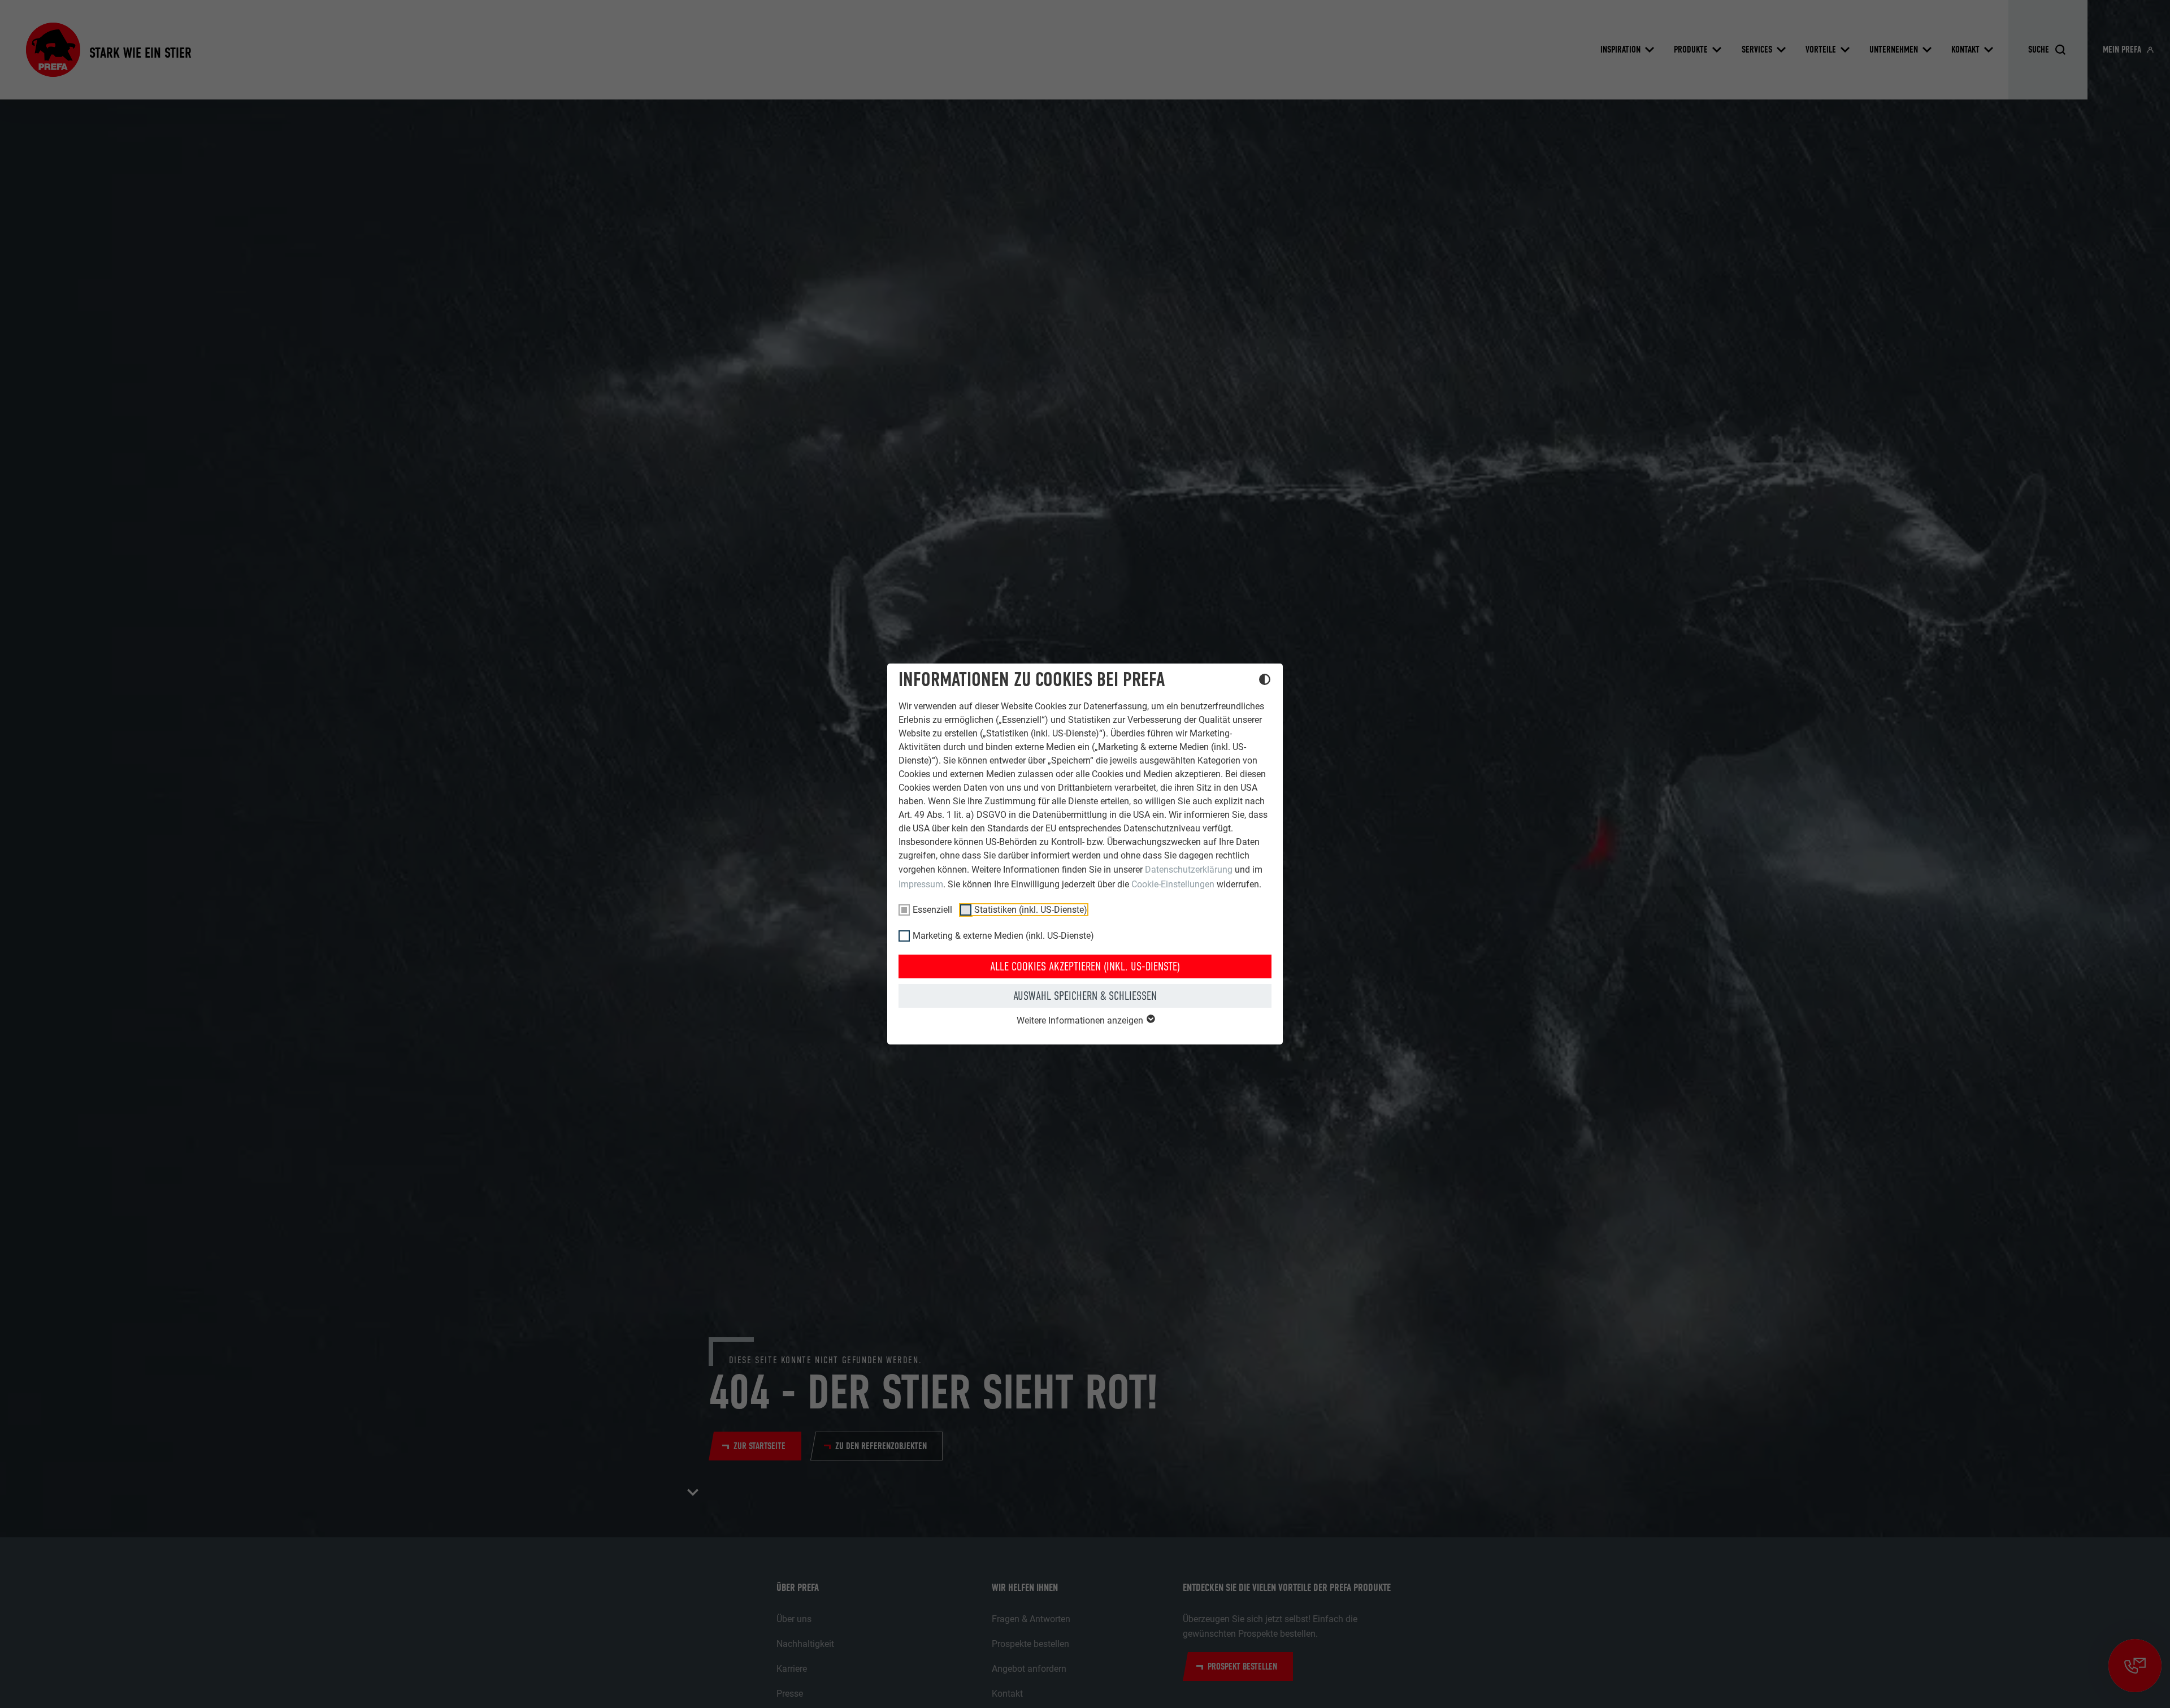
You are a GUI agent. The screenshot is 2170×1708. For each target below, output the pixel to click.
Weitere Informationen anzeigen (1081, 1020)
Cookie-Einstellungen (1173, 884)
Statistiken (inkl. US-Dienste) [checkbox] (1031, 910)
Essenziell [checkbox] (932, 910)
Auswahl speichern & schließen (1085, 996)
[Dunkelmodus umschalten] (1265, 681)
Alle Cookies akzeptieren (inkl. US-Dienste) (1085, 966)
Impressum (921, 884)
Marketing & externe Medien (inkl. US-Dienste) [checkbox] (1003, 936)
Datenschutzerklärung (1189, 870)
